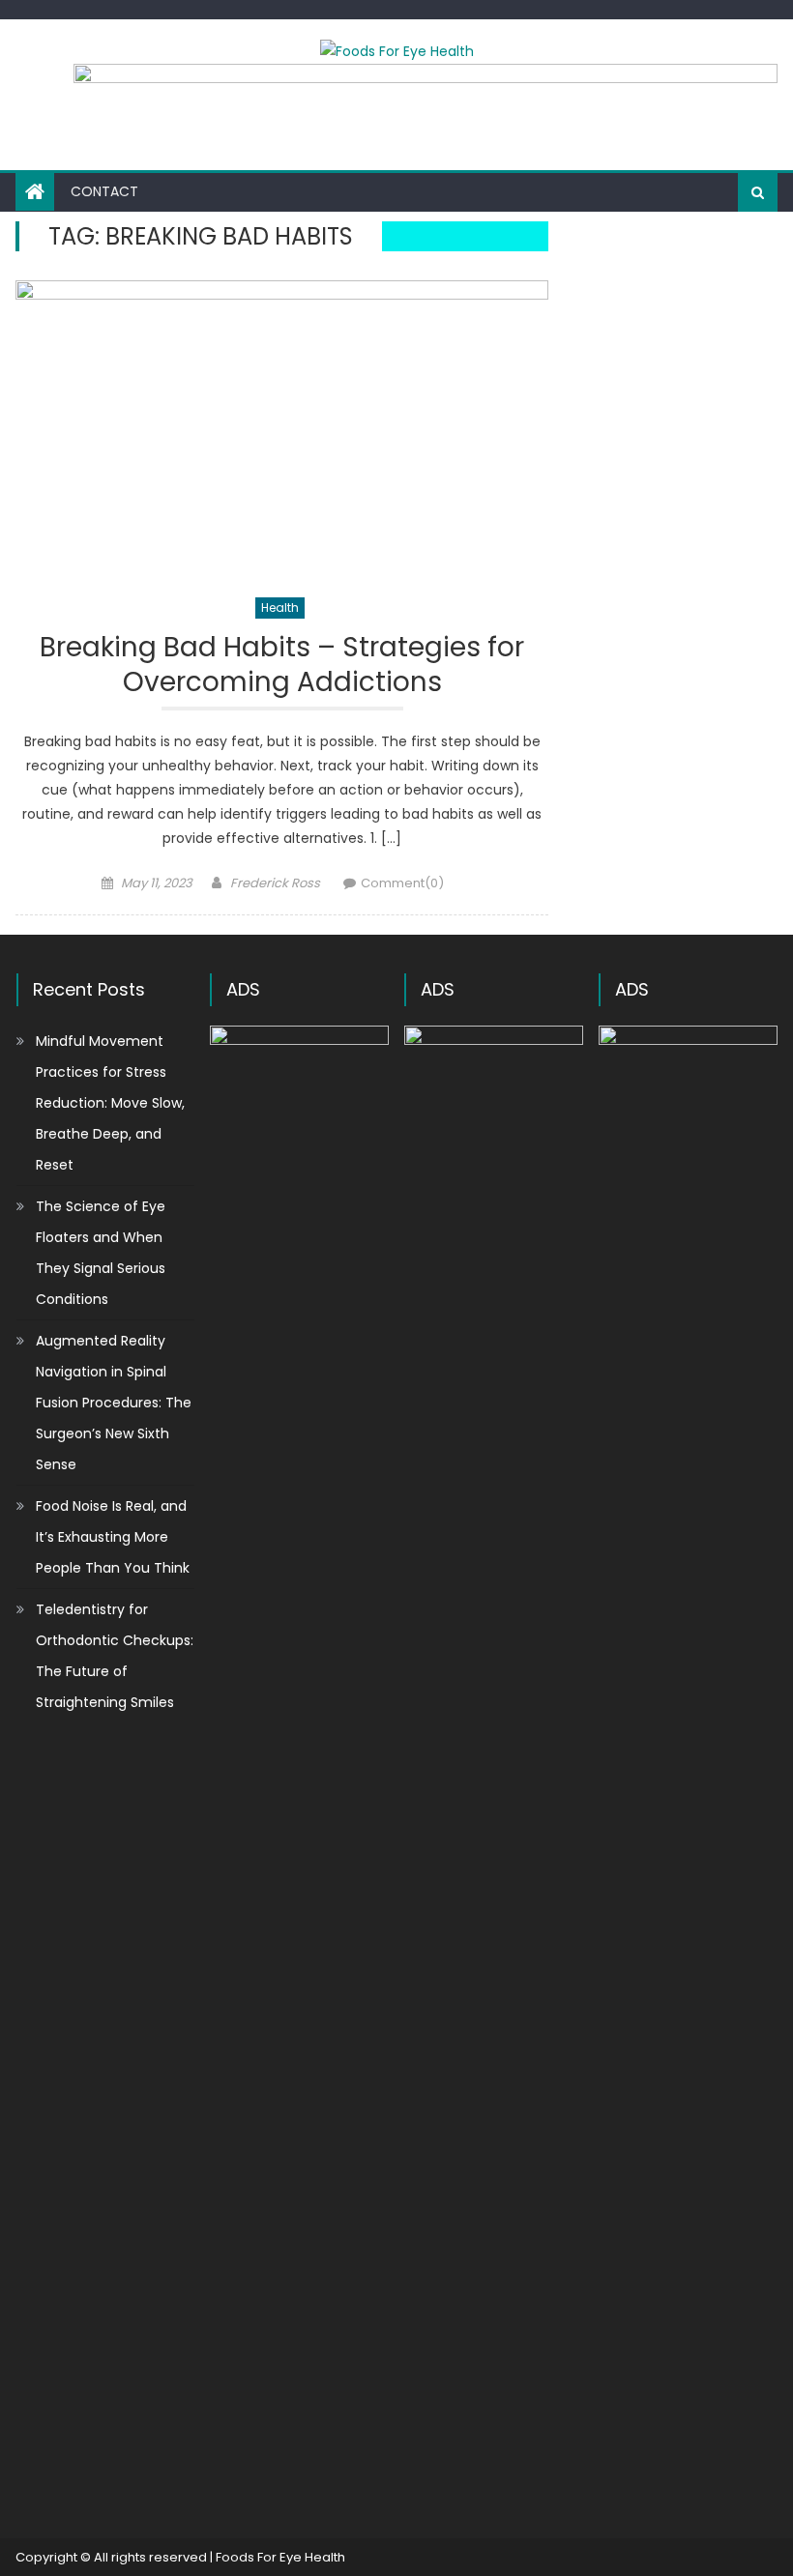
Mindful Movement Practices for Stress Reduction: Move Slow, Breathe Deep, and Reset (110, 1103)
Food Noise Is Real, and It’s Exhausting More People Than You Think (113, 1537)
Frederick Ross (275, 883)
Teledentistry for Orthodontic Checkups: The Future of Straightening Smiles (115, 1656)
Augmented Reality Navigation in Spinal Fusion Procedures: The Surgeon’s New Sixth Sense (114, 1403)
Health (280, 608)
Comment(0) (402, 883)
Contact (104, 191)
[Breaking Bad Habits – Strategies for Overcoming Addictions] (282, 428)
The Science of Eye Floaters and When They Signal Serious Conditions (101, 1253)
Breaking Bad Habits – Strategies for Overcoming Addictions (282, 666)
